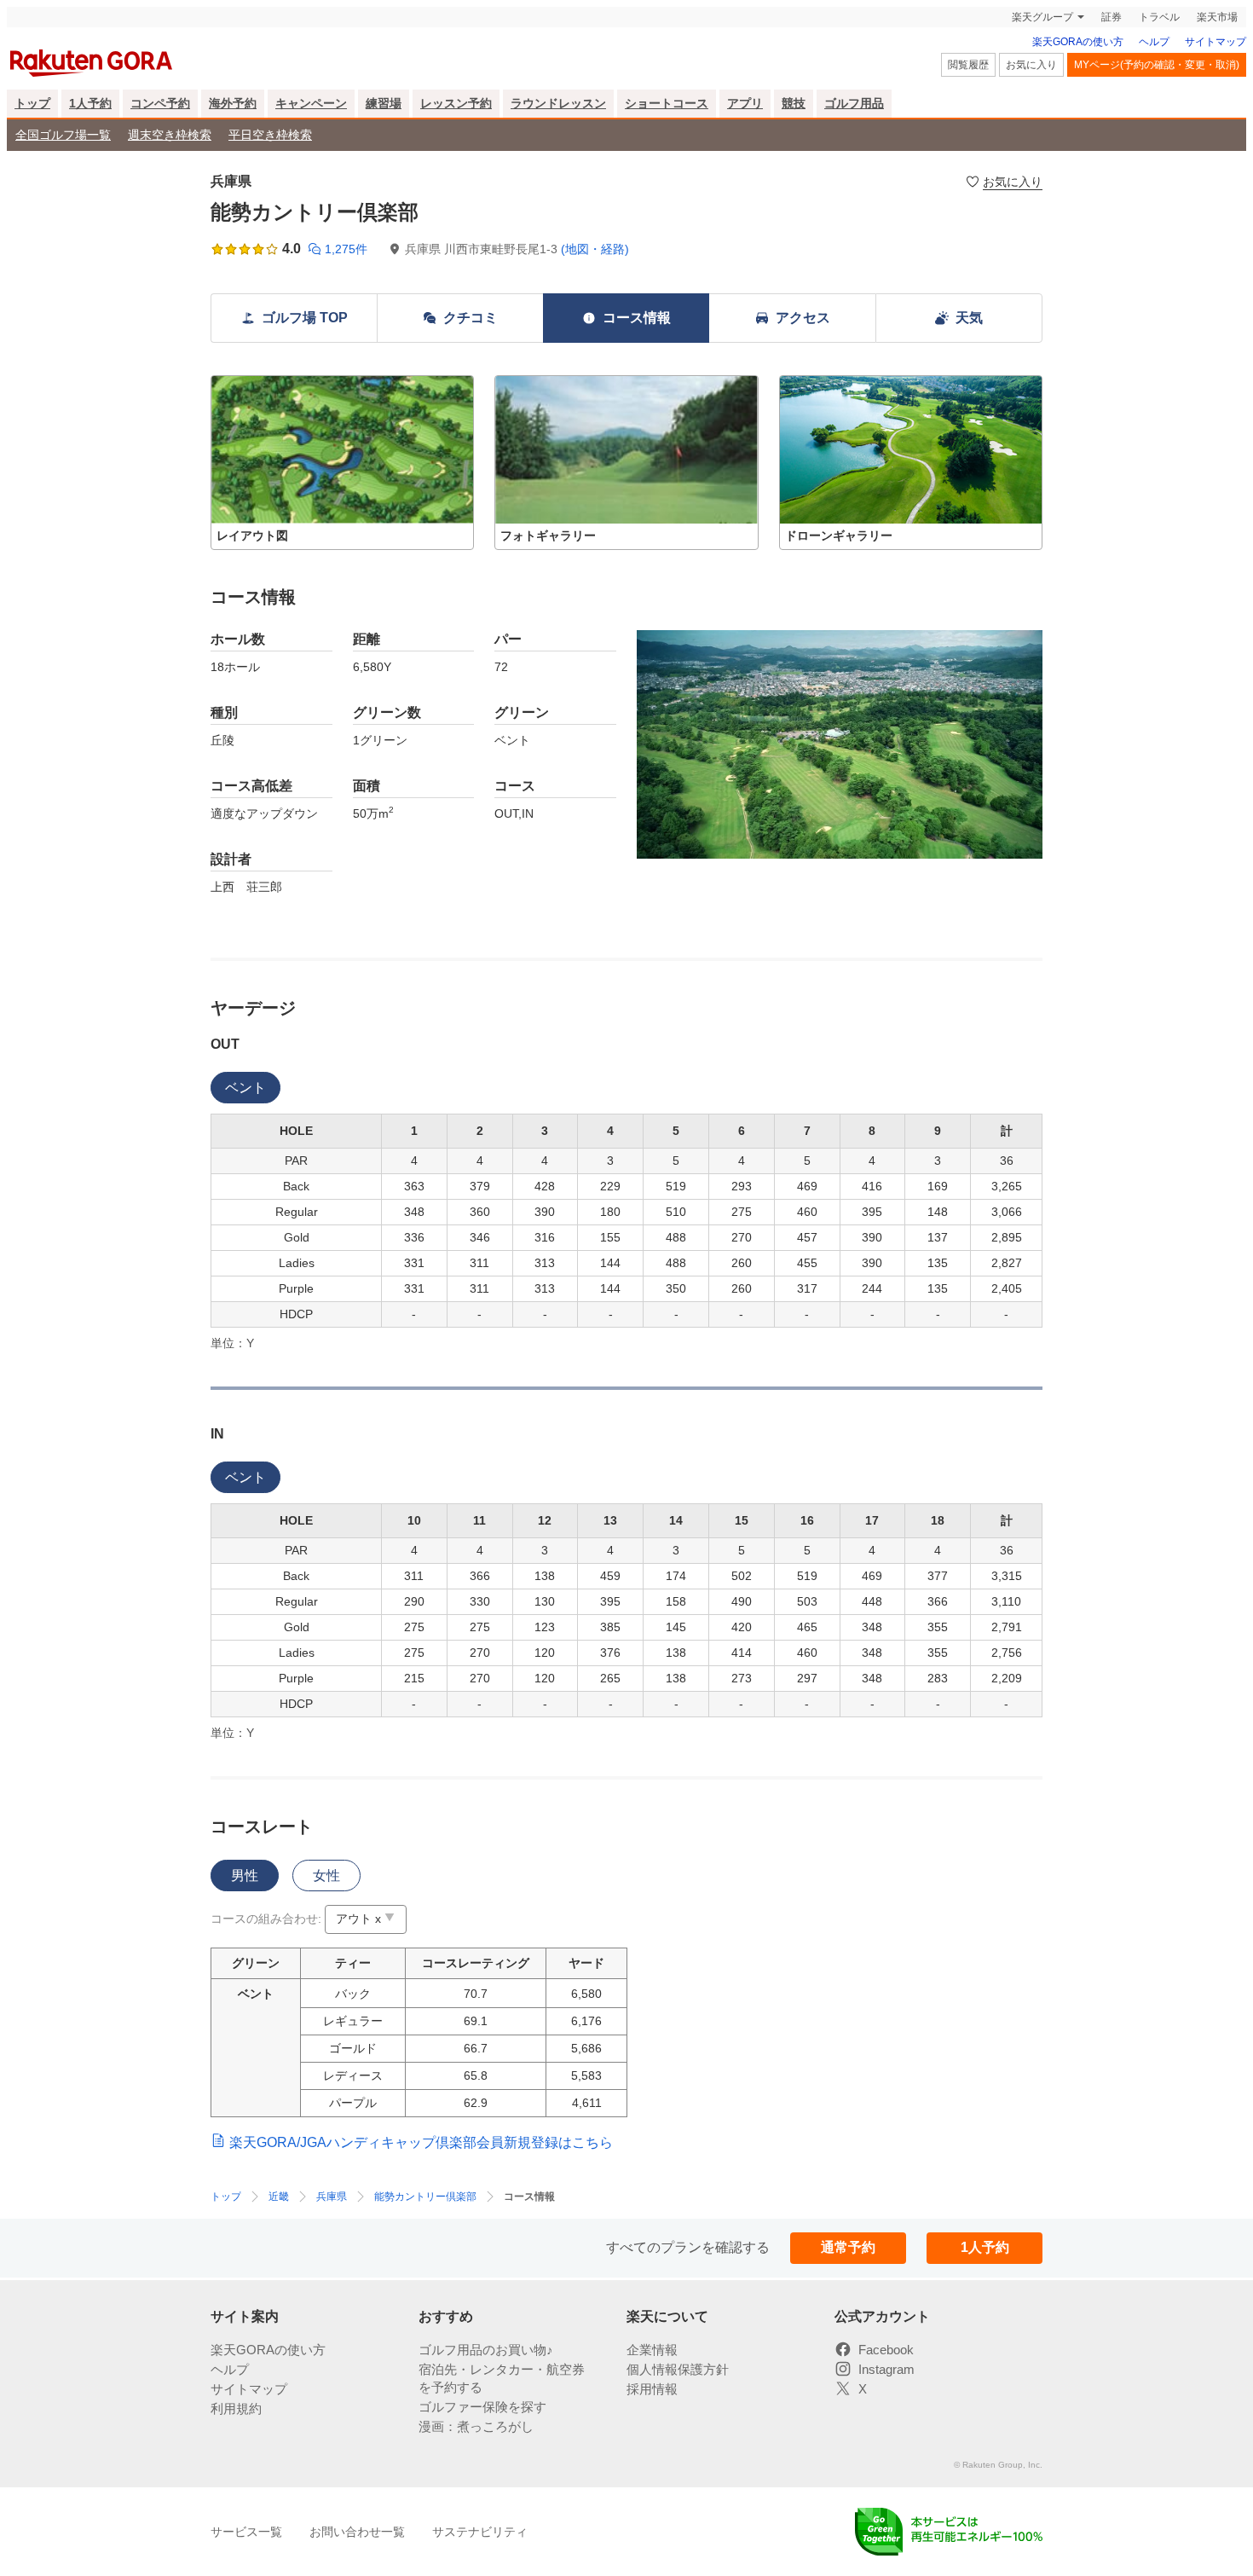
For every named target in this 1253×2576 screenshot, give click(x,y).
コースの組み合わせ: (266, 1919)
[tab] (245, 1088)
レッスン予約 (456, 103)
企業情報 (652, 2350)
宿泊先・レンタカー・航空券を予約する (502, 2378)
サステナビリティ (480, 2532)
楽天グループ (1042, 17)
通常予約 (848, 2247)
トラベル (1159, 17)
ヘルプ (1154, 42)
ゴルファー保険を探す (482, 2407)
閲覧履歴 (968, 65)
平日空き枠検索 (270, 135)
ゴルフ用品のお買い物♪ (486, 2350)
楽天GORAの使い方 (1078, 42)
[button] (342, 463)
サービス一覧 (246, 2532)
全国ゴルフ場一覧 (63, 135)
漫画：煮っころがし (476, 2426)
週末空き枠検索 (170, 135)
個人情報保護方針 (678, 2369)
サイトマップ (1215, 42)
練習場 (384, 103)
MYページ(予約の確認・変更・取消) (1157, 65)
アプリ (745, 103)
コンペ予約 (160, 103)
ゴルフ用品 (854, 103)
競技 (794, 103)
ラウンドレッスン (558, 103)
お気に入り (1031, 65)
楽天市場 (1217, 17)
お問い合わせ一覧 (357, 2532)
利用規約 (236, 2408)
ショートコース (667, 103)
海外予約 (233, 103)
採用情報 (652, 2389)
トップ (32, 103)
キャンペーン (311, 103)
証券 (1112, 17)
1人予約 (90, 103)
